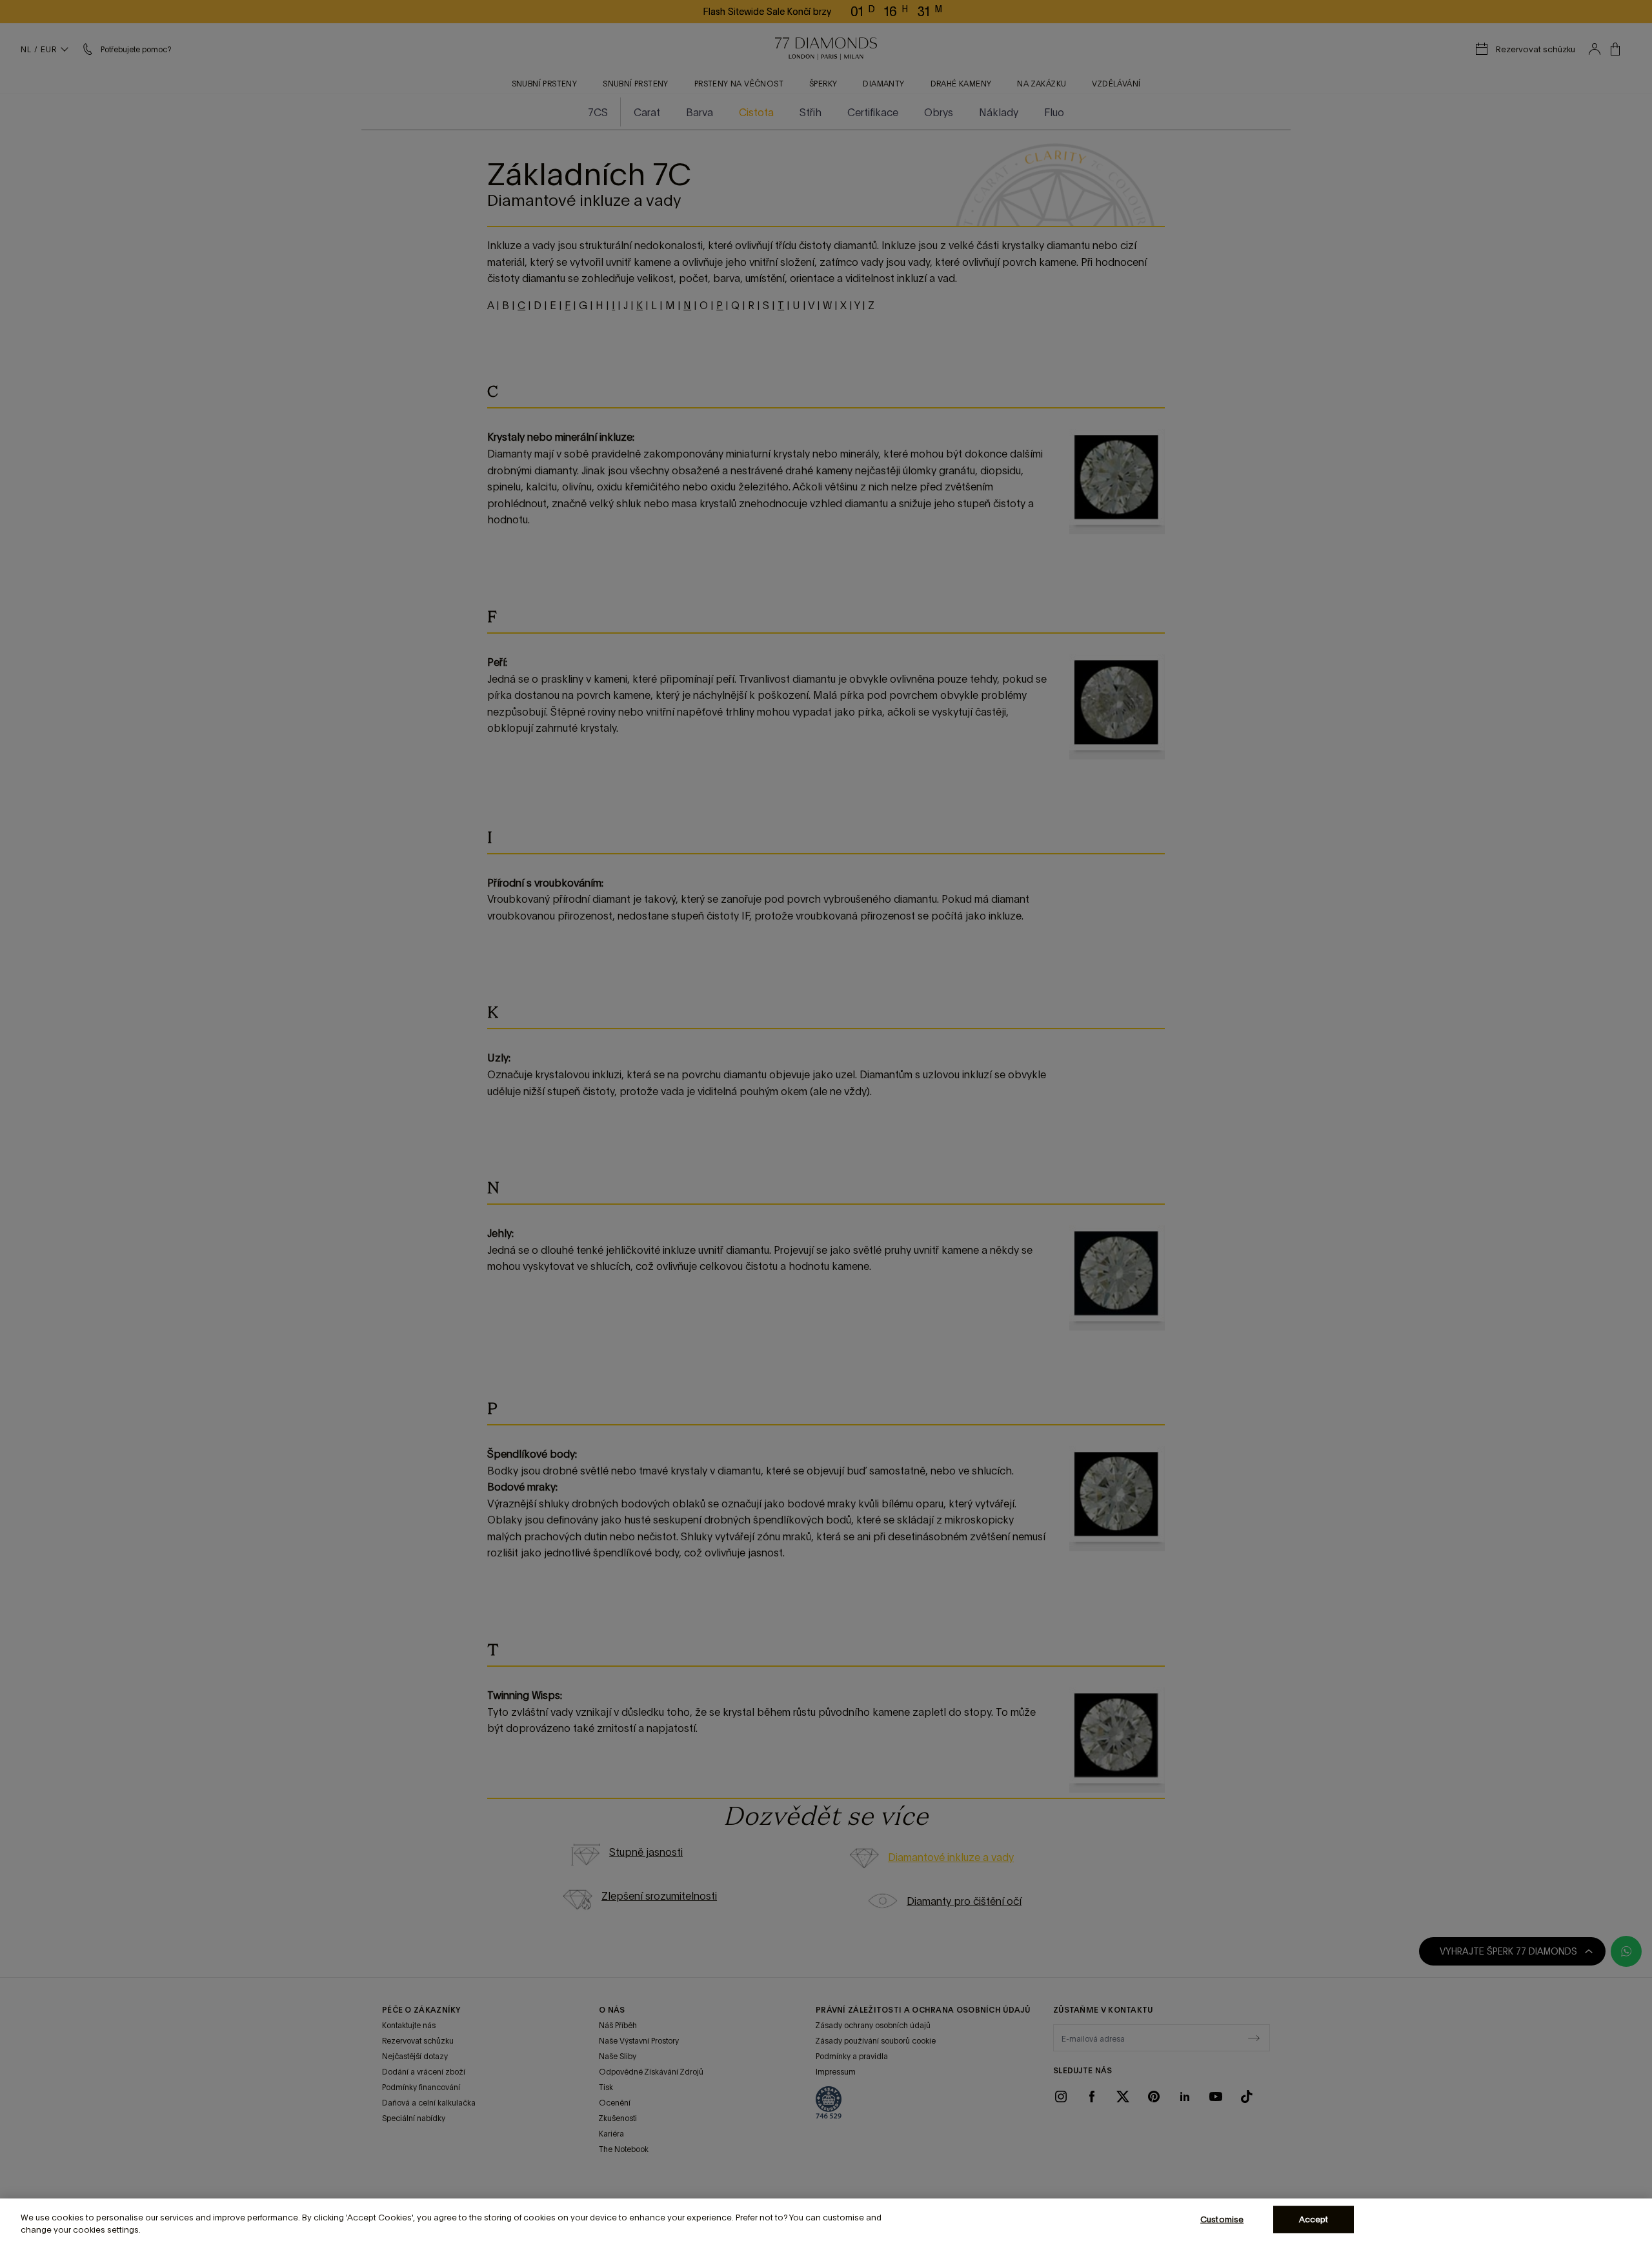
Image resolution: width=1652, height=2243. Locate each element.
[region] (826, 2221)
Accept (1314, 2219)
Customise (1222, 2219)
